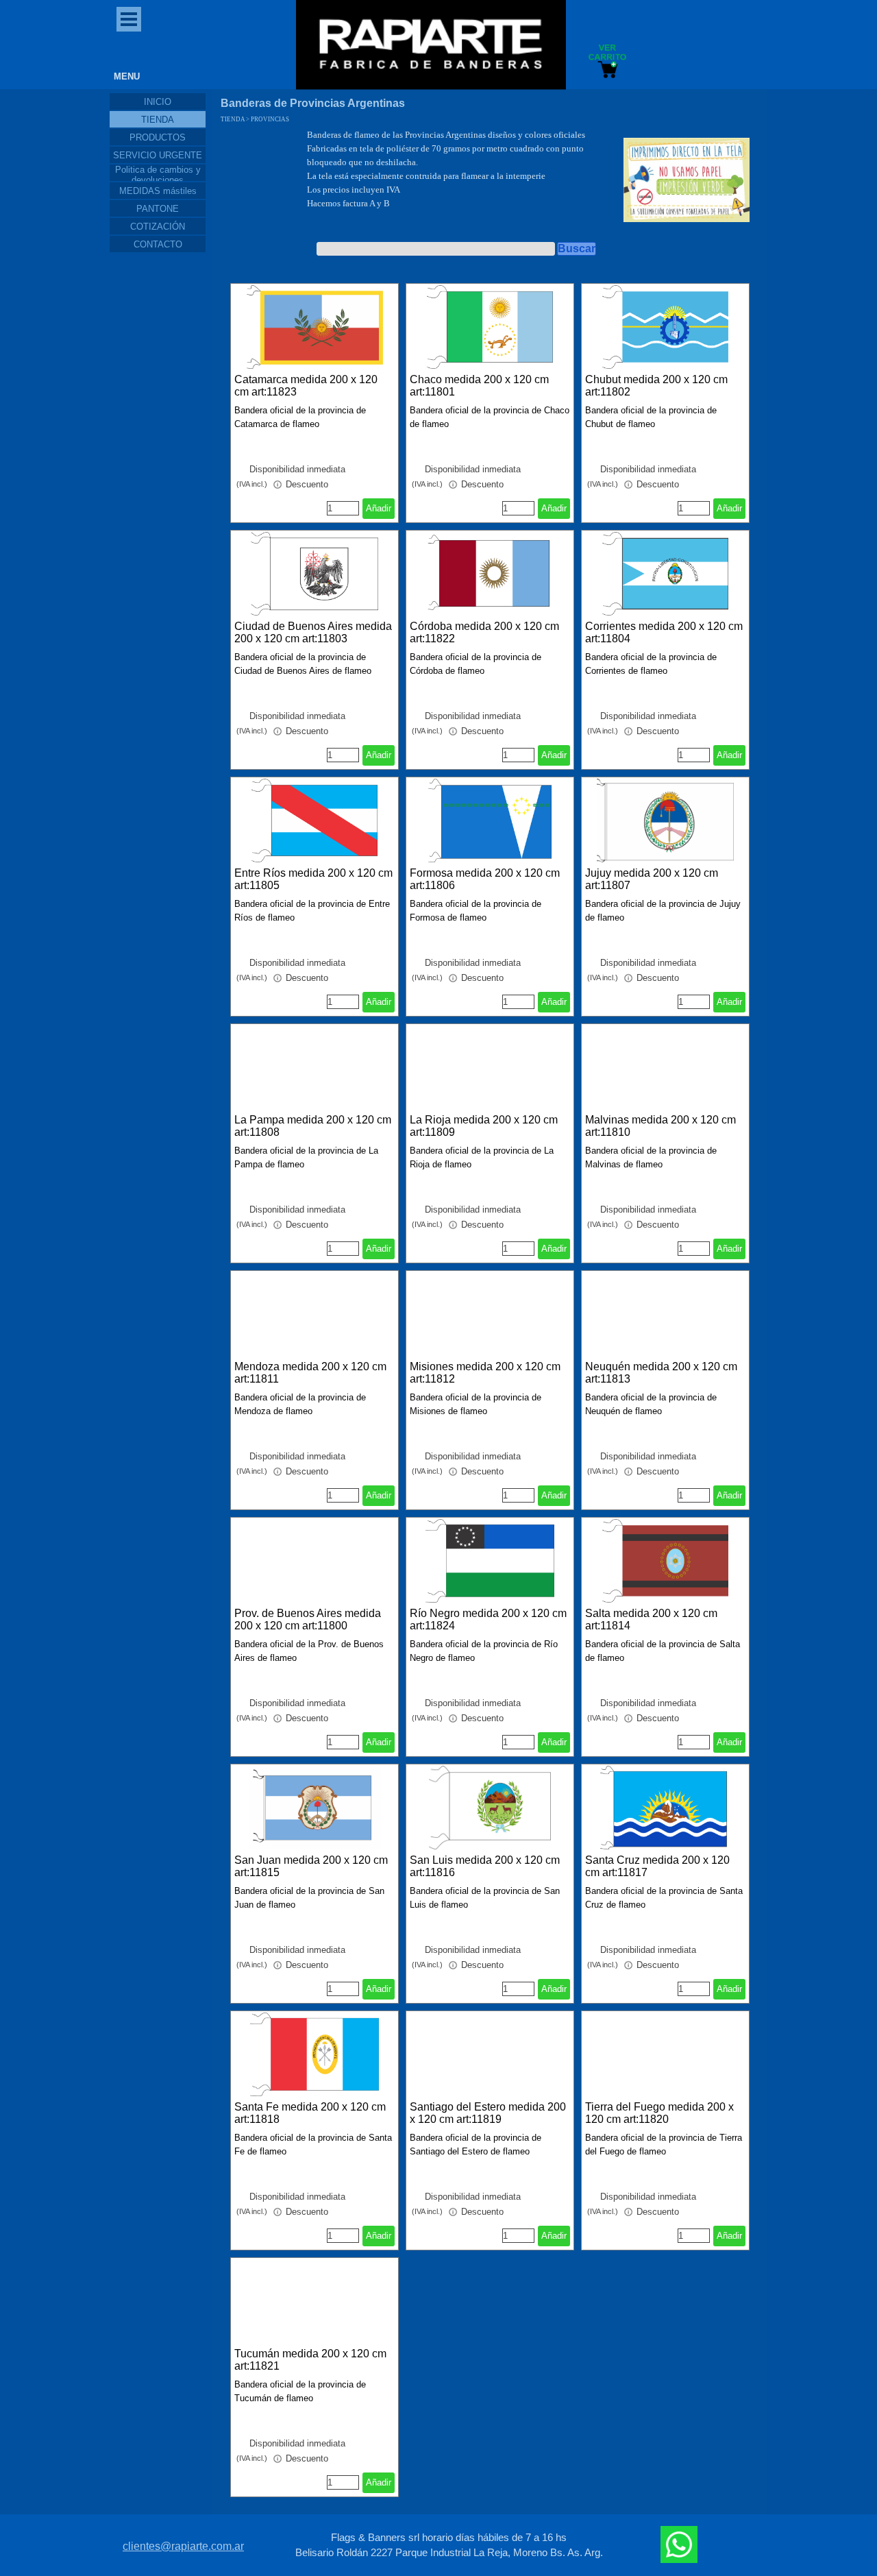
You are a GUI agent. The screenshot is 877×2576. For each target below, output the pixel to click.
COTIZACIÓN (158, 227)
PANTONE (158, 209)
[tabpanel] (456, 176)
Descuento (306, 484)
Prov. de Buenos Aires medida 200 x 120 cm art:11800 (308, 1619)
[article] (314, 403)
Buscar (577, 248)
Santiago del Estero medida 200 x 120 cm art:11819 (488, 2113)
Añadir (379, 508)
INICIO (158, 102)
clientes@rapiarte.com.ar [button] (183, 2546)
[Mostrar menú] (129, 19)
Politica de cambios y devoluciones (158, 175)
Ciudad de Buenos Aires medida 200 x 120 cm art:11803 (313, 632)
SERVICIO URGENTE (158, 155)
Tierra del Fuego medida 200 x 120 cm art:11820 (659, 2113)
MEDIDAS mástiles (158, 191)
